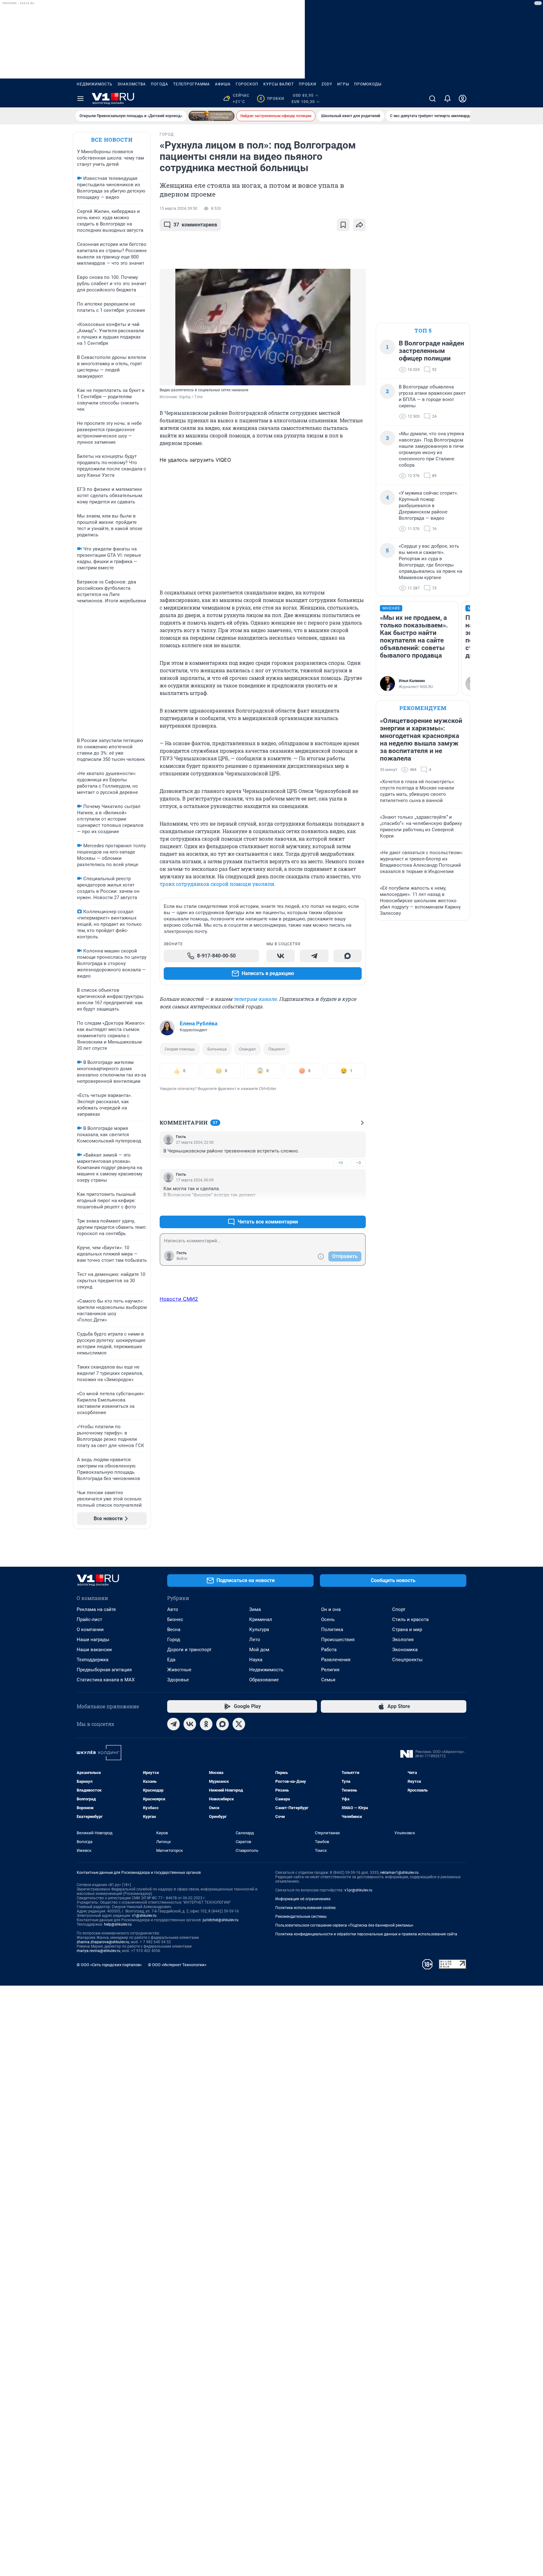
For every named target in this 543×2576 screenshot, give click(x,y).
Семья (328, 1680)
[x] (239, 1724)
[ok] (206, 1724)
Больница (217, 1049)
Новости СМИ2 (179, 1299)
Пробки (308, 84)
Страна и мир (407, 1630)
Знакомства (132, 84)
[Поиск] (432, 99)
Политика (332, 1630)
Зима (255, 1609)
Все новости (112, 140)
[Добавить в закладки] (343, 225)
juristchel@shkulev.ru (221, 1920)
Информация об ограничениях (303, 1899)
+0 (341, 1163)
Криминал (261, 1619)
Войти (182, 1259)
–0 (358, 1163)
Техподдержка (93, 1660)
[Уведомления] (447, 99)
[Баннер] (211, 116)
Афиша (223, 84)
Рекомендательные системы (301, 1917)
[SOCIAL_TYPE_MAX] (348, 956)
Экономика (405, 1650)
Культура (259, 1630)
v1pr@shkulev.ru (358, 1890)
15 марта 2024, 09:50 (178, 209)
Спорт (399, 1609)
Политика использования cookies (305, 1908)
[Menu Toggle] (80, 99)
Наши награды (93, 1640)
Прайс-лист (89, 1619)
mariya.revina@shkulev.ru (99, 1951)
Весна (174, 1630)
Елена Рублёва (199, 1023)
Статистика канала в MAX (106, 1680)
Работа (329, 1650)
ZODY (327, 84)
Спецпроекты (407, 1660)
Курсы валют (279, 84)
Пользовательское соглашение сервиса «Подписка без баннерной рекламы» (344, 1925)
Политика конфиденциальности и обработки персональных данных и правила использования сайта (366, 1934)
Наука (256, 1660)
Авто (173, 1609)
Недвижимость (95, 84)
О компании (90, 1630)
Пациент (277, 1049)
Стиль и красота (410, 1619)
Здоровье (178, 1680)
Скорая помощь (180, 1049)
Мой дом (259, 1650)
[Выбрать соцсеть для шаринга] (359, 225)
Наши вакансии (94, 1650)
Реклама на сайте (96, 1609)
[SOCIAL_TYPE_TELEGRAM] (314, 956)
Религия (330, 1670)
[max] (222, 1724)
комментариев (195, 225)
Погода (159, 84)
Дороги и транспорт (189, 1650)
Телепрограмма (192, 84)
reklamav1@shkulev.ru (399, 1873)
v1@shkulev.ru (144, 1916)
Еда (171, 1660)
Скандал (247, 1049)
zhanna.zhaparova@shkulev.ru (103, 1942)
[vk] (190, 1724)
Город (174, 1640)
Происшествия (338, 1640)
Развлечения (336, 1660)
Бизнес (175, 1619)
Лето (255, 1640)
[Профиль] (463, 99)
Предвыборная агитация (104, 1670)
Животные (179, 1670)
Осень (328, 1619)
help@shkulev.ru (118, 1924)
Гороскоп (247, 84)
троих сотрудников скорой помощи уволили (217, 884)
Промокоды (368, 84)
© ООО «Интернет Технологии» (177, 1965)
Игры (343, 84)
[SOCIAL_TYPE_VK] (281, 956)
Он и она (331, 1609)
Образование (264, 1680)
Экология (403, 1640)
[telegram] (173, 1724)
